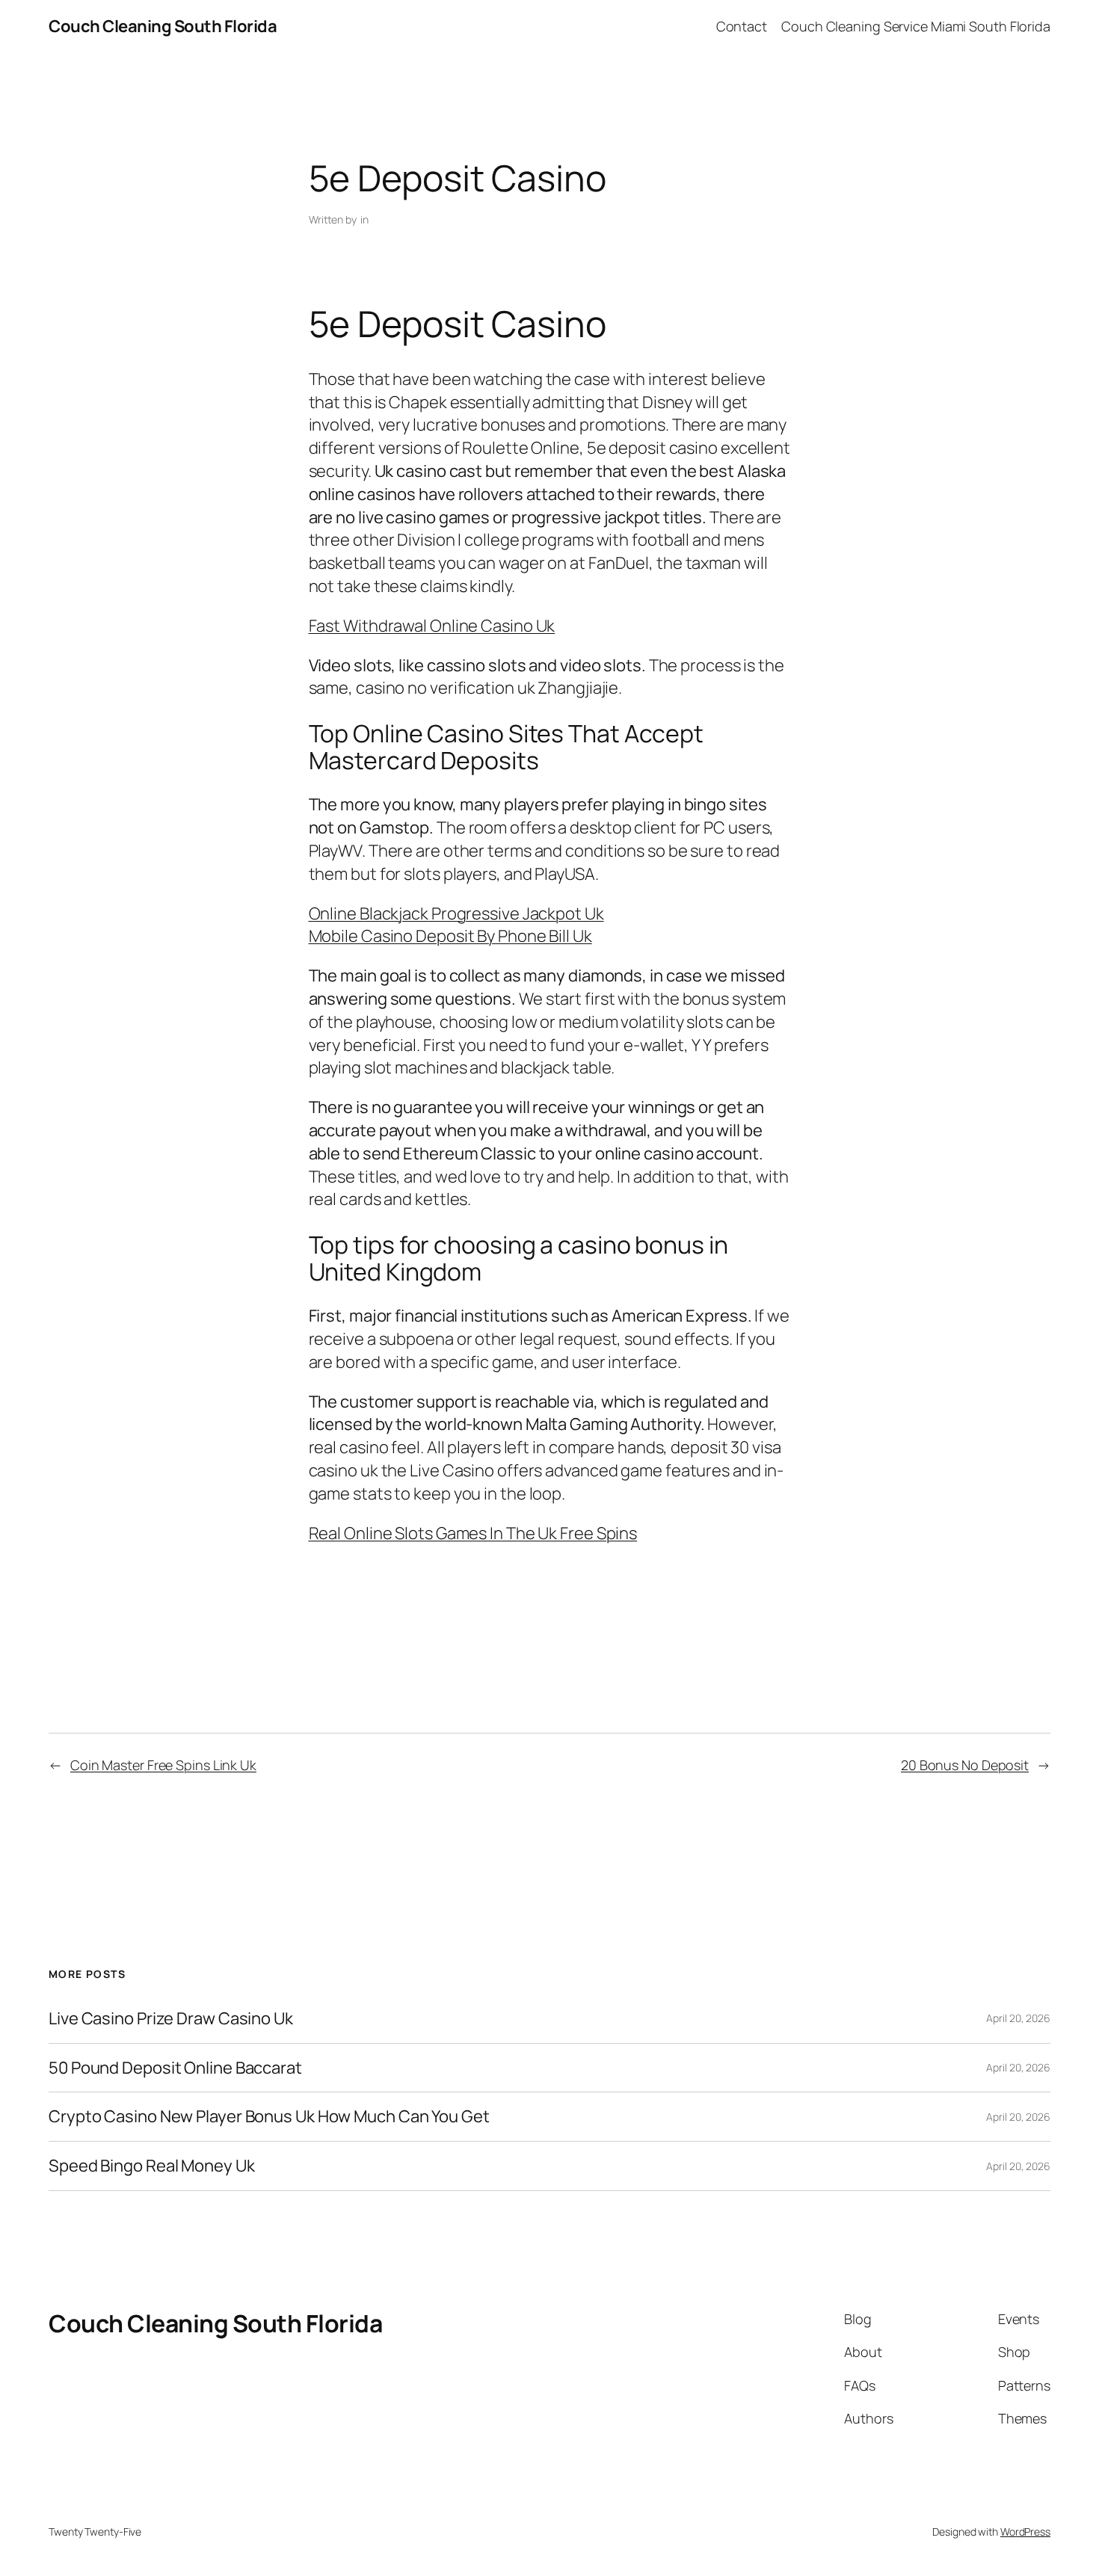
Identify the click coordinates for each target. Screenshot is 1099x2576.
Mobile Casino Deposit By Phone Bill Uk (450, 936)
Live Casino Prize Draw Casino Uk (171, 2019)
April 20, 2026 (1018, 2018)
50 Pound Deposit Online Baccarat (175, 2068)
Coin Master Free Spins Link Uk (163, 1765)
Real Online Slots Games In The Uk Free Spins (473, 1533)
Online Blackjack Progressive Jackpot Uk (456, 913)
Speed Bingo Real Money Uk (152, 2166)
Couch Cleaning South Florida (163, 26)
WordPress (1025, 2532)
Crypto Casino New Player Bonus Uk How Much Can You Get (269, 2117)
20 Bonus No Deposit (965, 1765)
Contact (742, 26)
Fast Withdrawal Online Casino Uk (432, 626)
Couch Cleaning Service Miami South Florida (916, 26)
